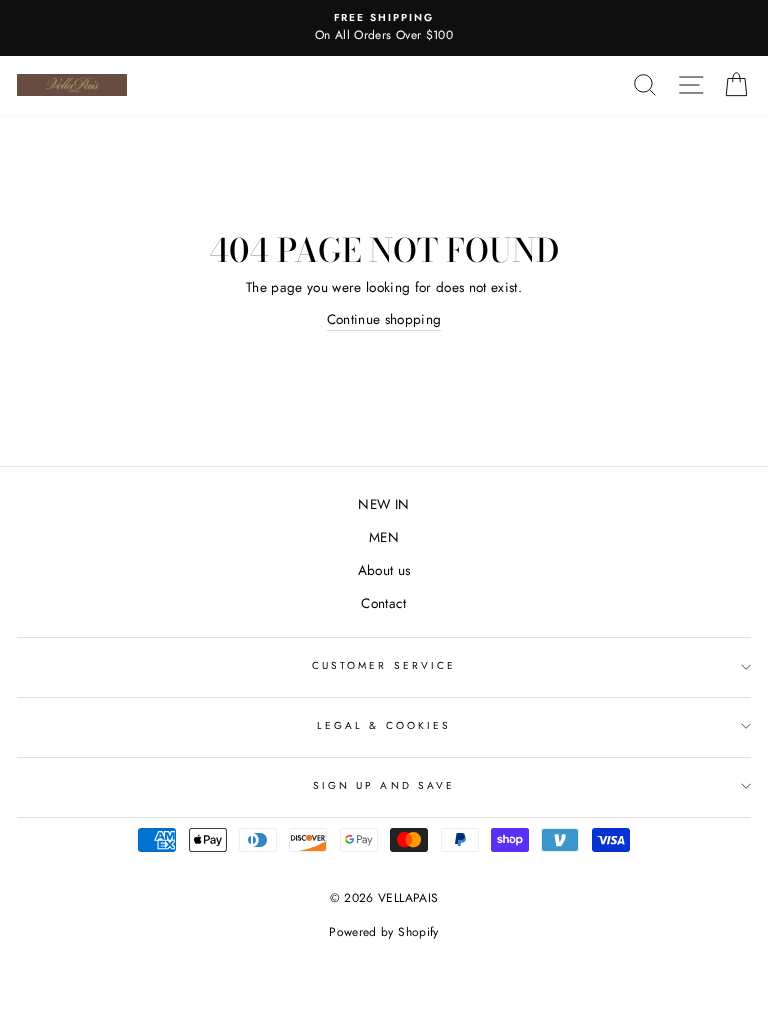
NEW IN (383, 504)
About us (384, 570)
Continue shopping (384, 319)
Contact (383, 603)
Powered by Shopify (383, 932)
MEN (384, 537)
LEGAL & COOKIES (384, 725)
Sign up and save (384, 785)
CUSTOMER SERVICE (384, 665)
